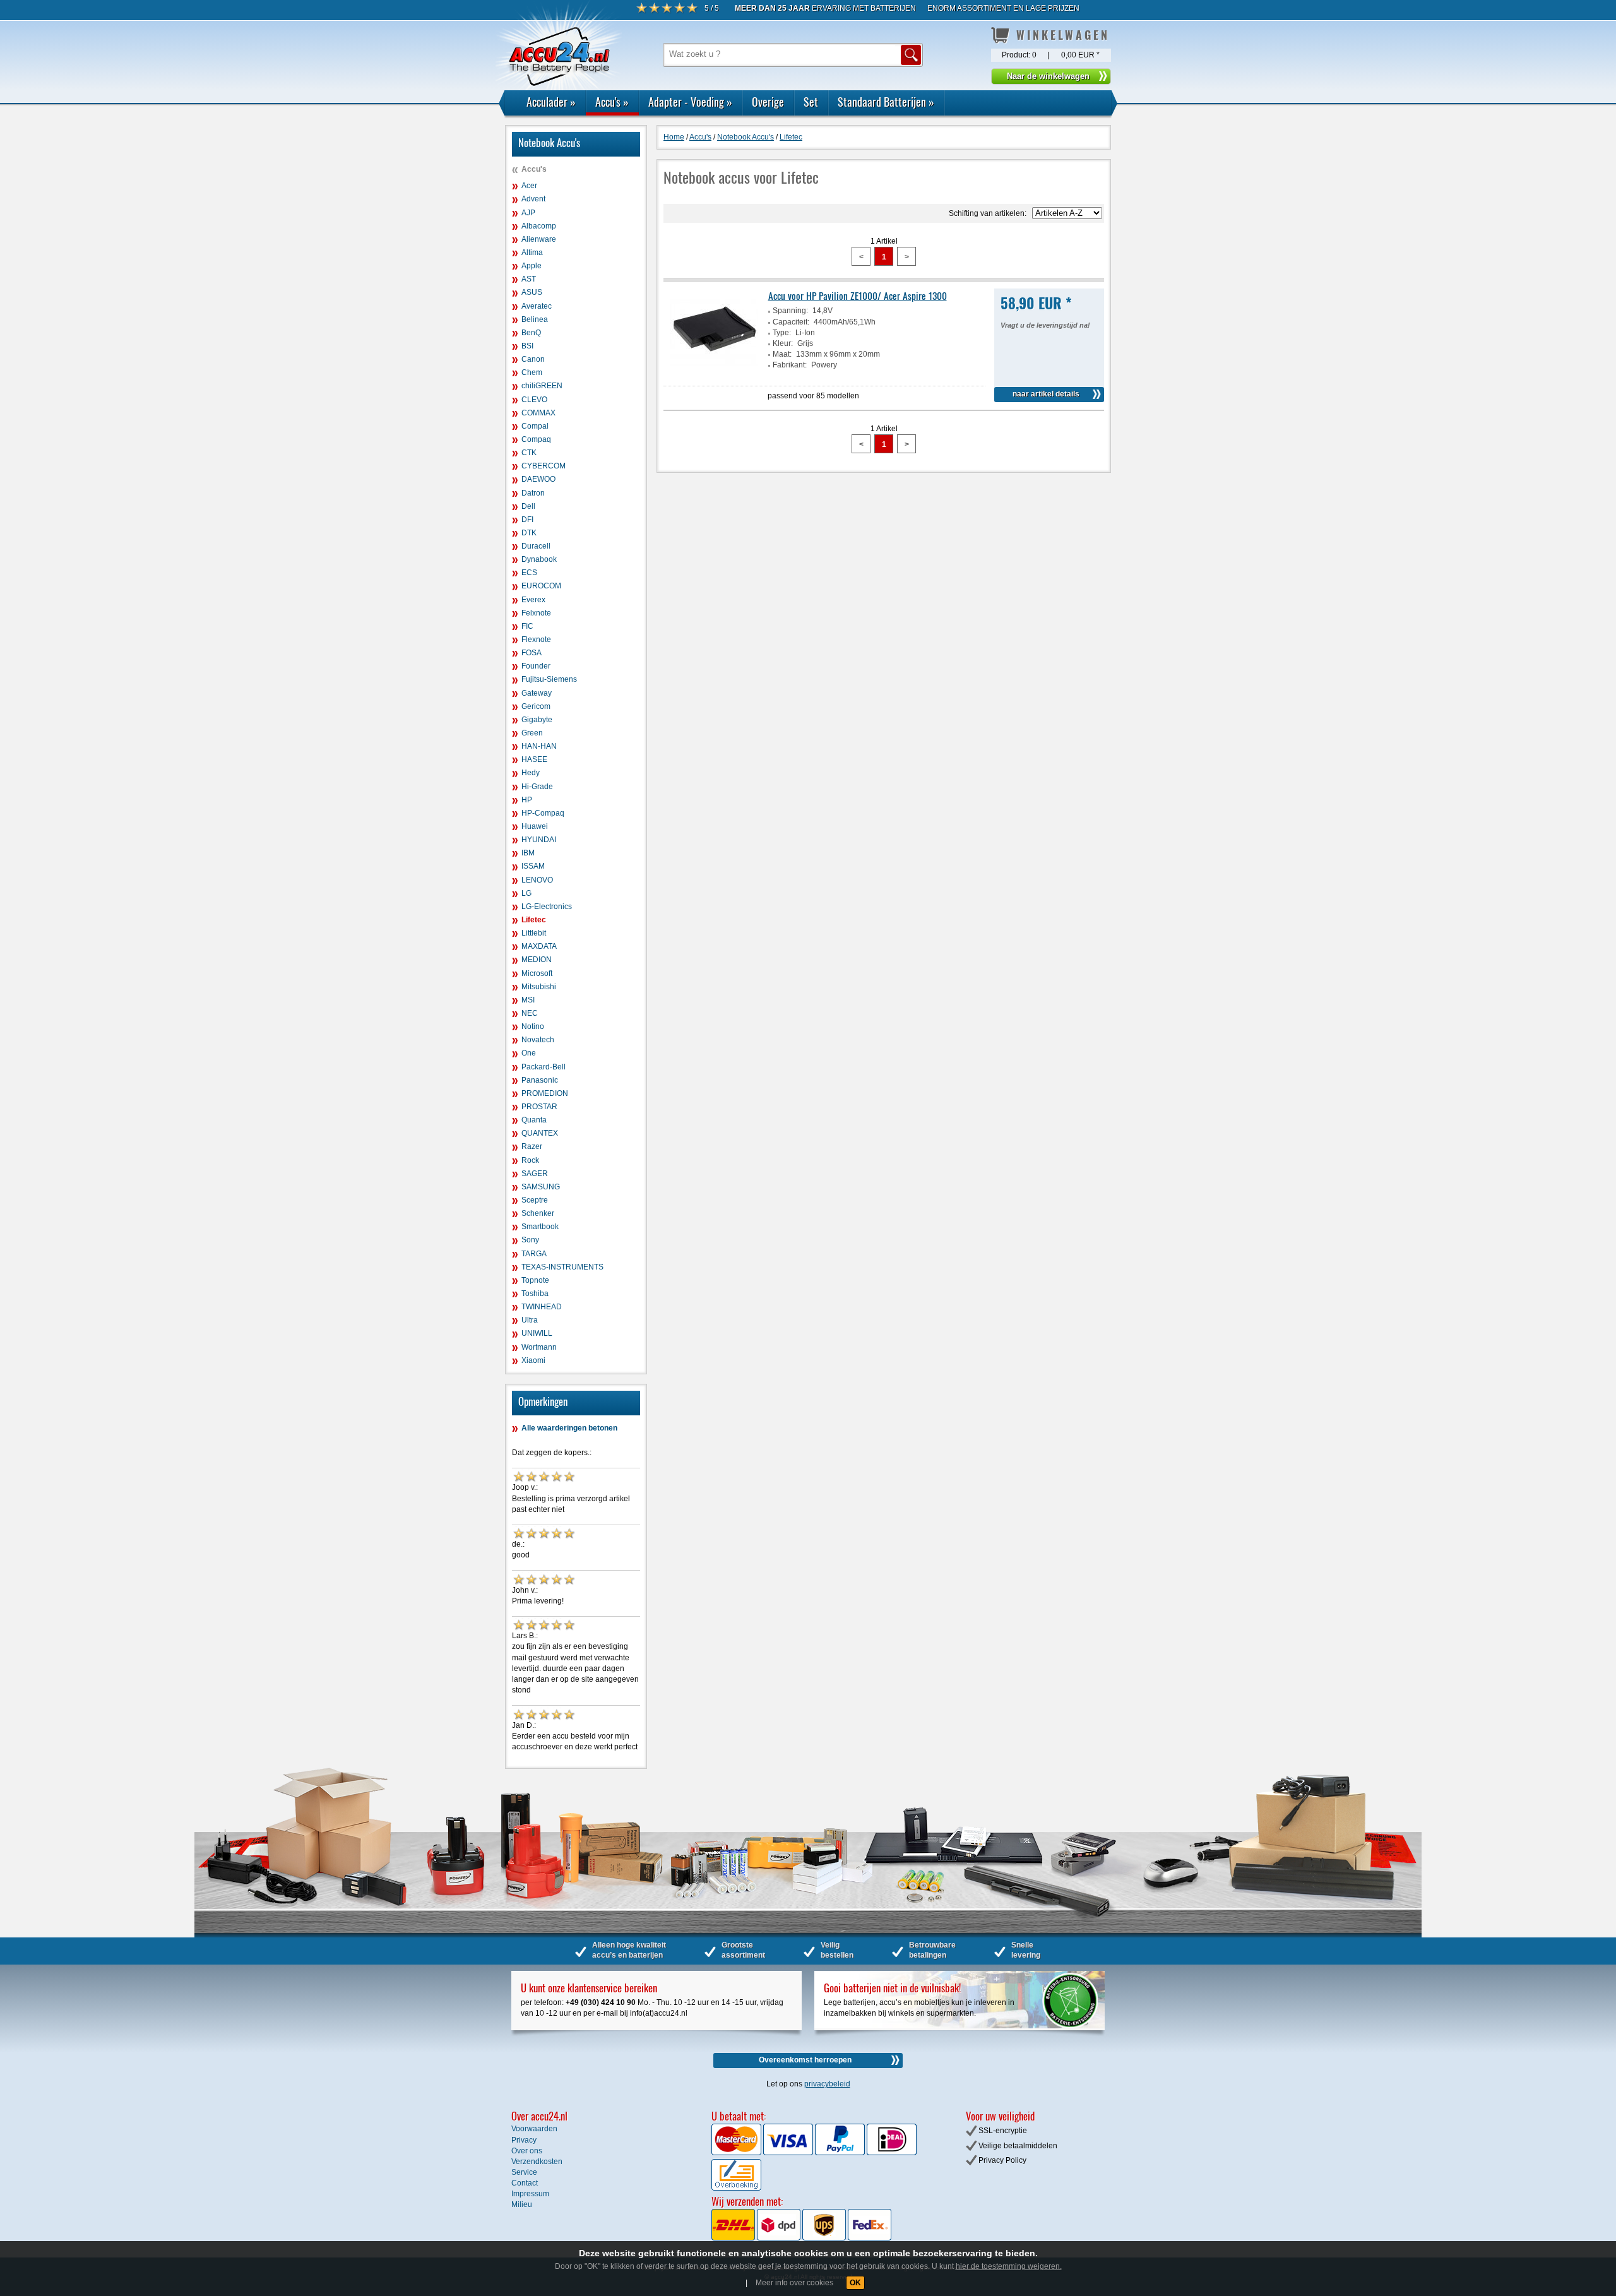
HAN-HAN (539, 746)
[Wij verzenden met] (801, 2238)
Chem (532, 372)
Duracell (536, 546)
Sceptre (535, 1200)
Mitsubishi (539, 987)
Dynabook (539, 559)
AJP (528, 213)
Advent (533, 199)
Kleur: (783, 343)
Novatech (538, 1040)
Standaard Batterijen (886, 102)
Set (811, 102)
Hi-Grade (537, 787)
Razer (532, 1146)
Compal (535, 426)
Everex (533, 600)
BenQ (531, 333)
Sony (530, 1240)
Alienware (539, 239)
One (529, 1053)
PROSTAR (539, 1107)
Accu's (612, 102)
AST (529, 279)
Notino (533, 1026)
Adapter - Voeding (690, 102)
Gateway (537, 693)
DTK (529, 533)
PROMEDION (545, 1093)
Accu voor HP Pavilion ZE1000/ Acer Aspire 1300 (858, 295)
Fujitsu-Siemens (549, 679)
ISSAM (533, 866)
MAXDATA (539, 946)
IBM (528, 853)
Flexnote (536, 639)
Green (532, 733)
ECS (529, 573)
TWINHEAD (542, 1307)
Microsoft (537, 973)
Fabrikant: (790, 365)
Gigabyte (537, 720)
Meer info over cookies (794, 2283)
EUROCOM (541, 586)
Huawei (535, 826)
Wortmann (539, 1347)
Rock (530, 1160)
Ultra (530, 1320)
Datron (533, 493)
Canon (533, 359)
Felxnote (536, 613)
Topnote (535, 1280)
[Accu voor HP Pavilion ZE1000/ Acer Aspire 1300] (714, 374)
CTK (529, 453)
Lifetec (534, 920)
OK (855, 2283)
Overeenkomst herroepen (805, 2060)
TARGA (534, 1254)
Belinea (535, 319)
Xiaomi (533, 1360)
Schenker (538, 1213)
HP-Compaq (543, 813)
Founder (536, 666)
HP (527, 800)
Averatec (537, 306)
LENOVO (537, 880)
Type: (782, 333)
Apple (532, 266)
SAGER (535, 1174)
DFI (527, 520)
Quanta (534, 1120)
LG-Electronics (547, 907)
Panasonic (540, 1080)
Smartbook (540, 1227)
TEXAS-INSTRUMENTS (562, 1267)
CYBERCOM (544, 466)
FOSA (532, 653)
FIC (527, 626)
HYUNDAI (539, 840)
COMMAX (538, 413)
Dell (528, 506)
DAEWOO (538, 479)
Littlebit (534, 933)
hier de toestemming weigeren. (1009, 2266)
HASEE (534, 759)
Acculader (551, 102)
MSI (528, 1000)
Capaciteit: (791, 322)
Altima (532, 253)
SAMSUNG (541, 1187)
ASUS (532, 292)
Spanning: (790, 311)
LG (526, 893)
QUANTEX (540, 1133)
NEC (530, 1013)
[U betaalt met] (737, 2153)
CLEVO (534, 400)
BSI (527, 346)
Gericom (536, 706)
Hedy (531, 773)
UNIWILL (537, 1333)
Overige (768, 102)
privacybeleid (827, 2084)
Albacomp (539, 226)
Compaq (536, 439)
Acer (529, 186)
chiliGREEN (542, 386)
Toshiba (535, 1294)
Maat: (782, 354)
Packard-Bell (544, 1067)
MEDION (537, 960)
